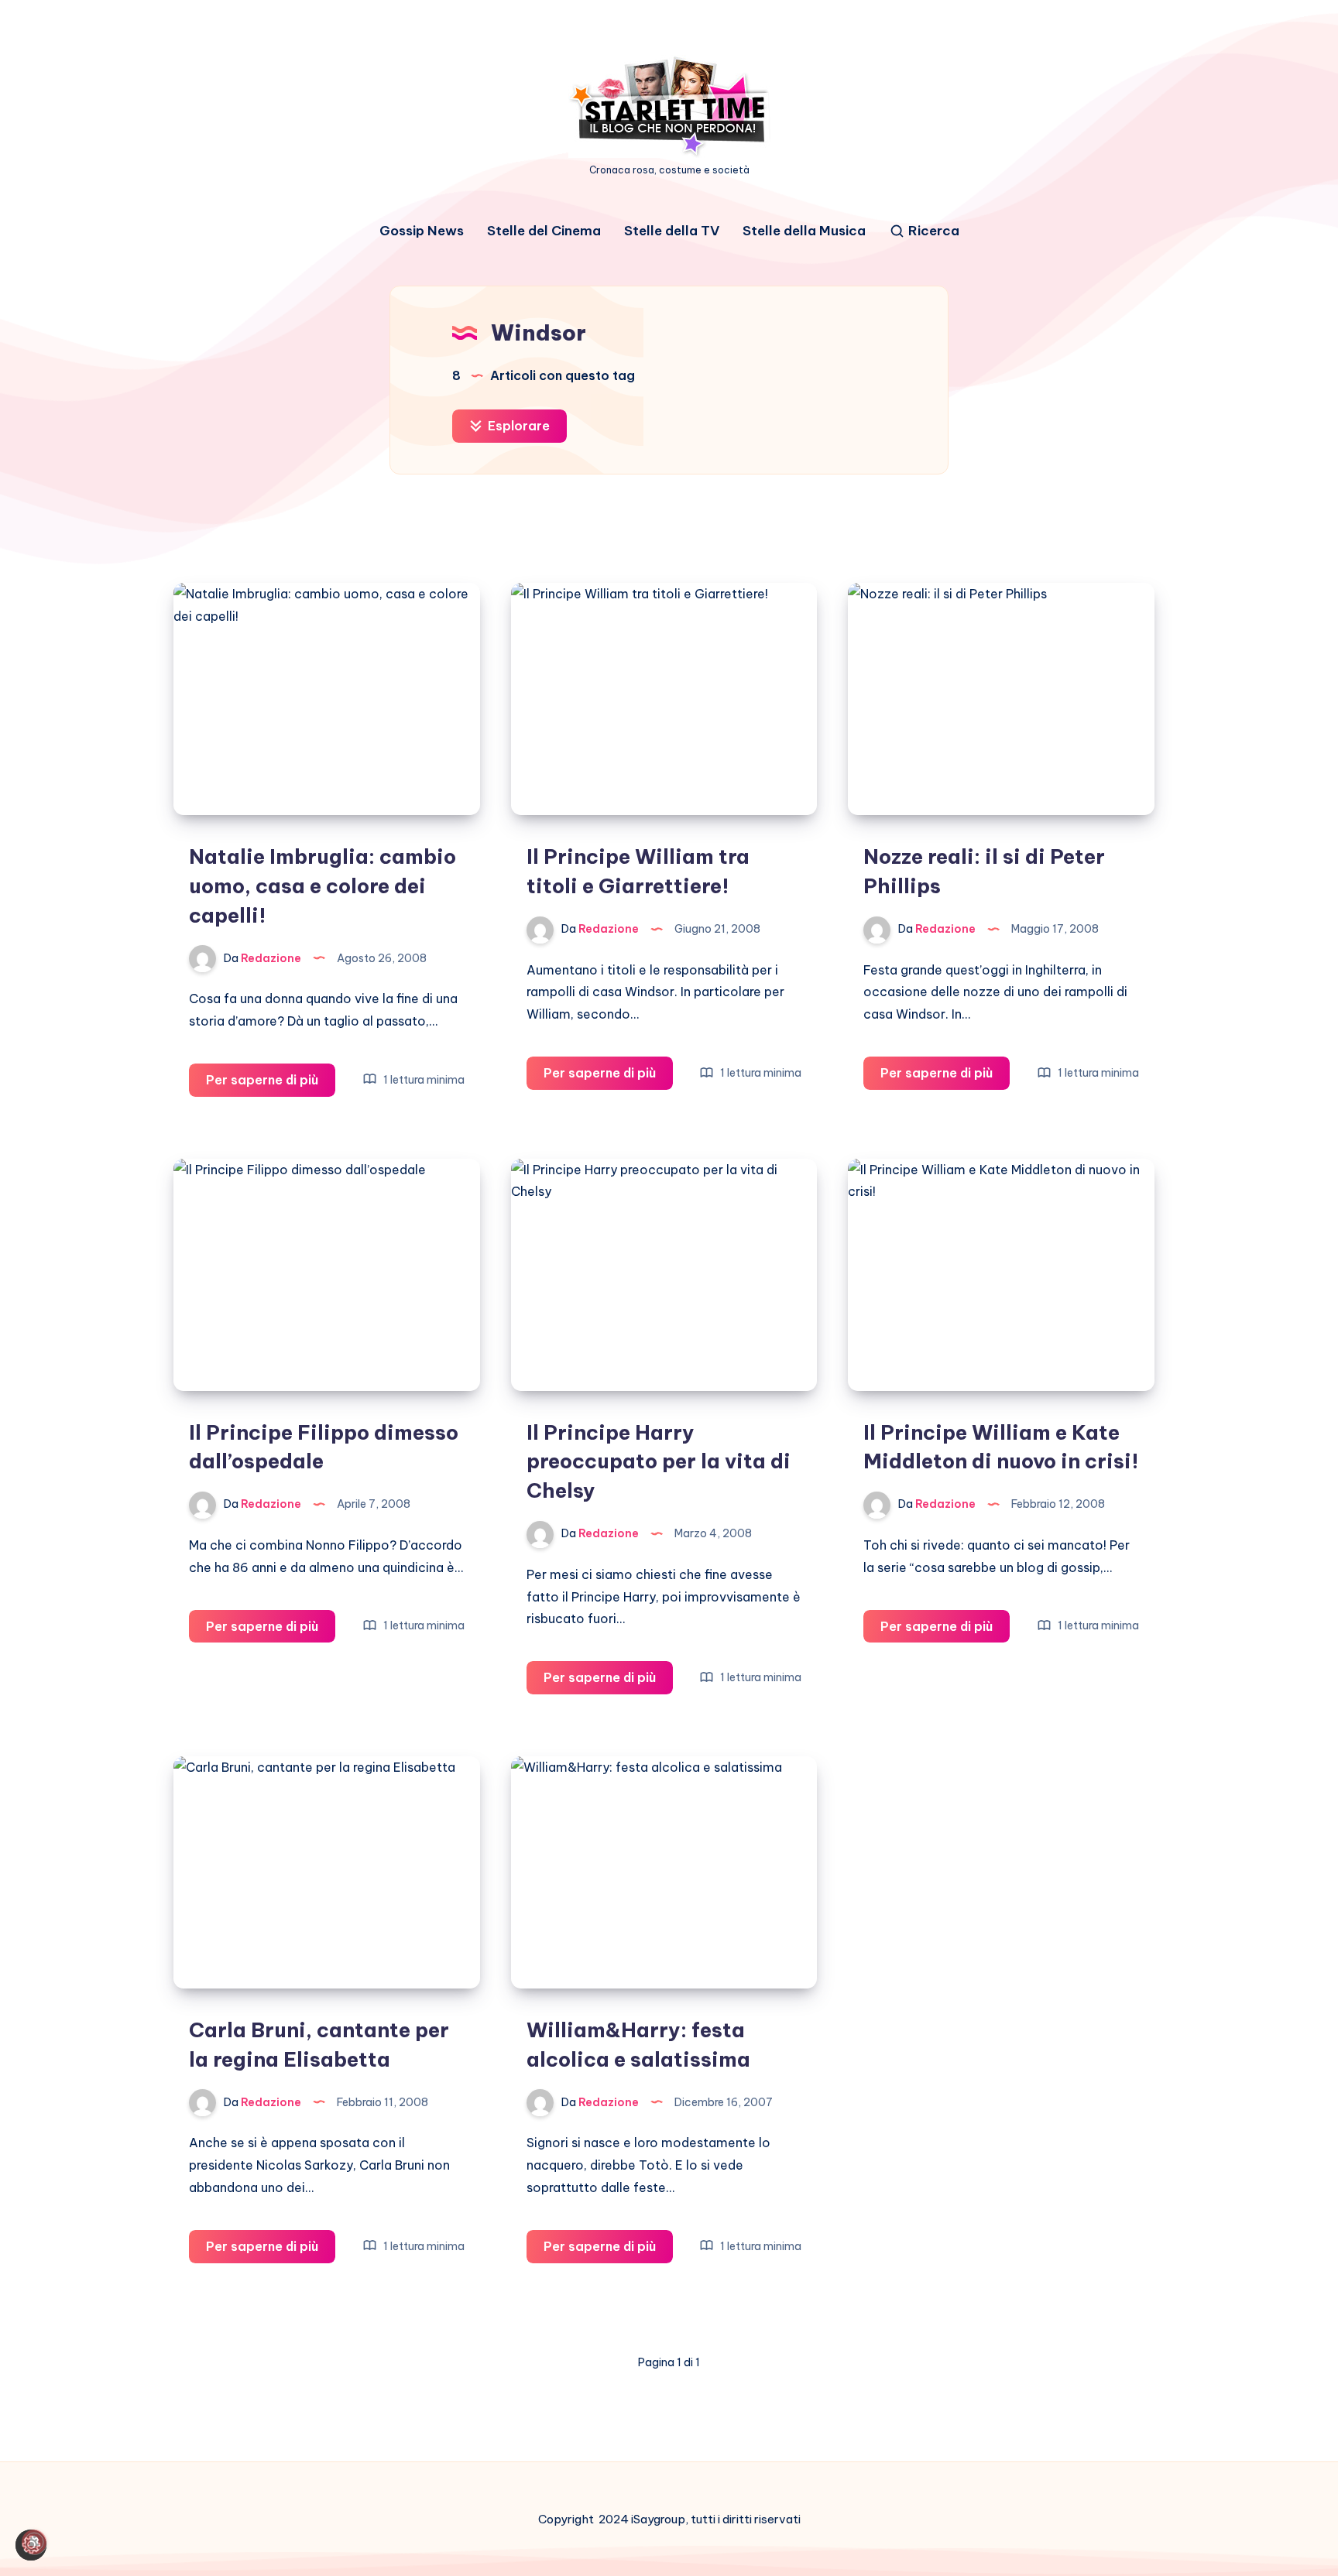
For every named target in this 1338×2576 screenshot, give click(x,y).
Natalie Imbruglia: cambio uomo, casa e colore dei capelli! (322, 885)
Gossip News (422, 231)
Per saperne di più (271, 1084)
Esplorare (517, 426)
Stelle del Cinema (544, 231)
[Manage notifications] (34, 2542)
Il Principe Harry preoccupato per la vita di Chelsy (659, 1461)
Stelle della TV (672, 231)
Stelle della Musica (804, 231)
